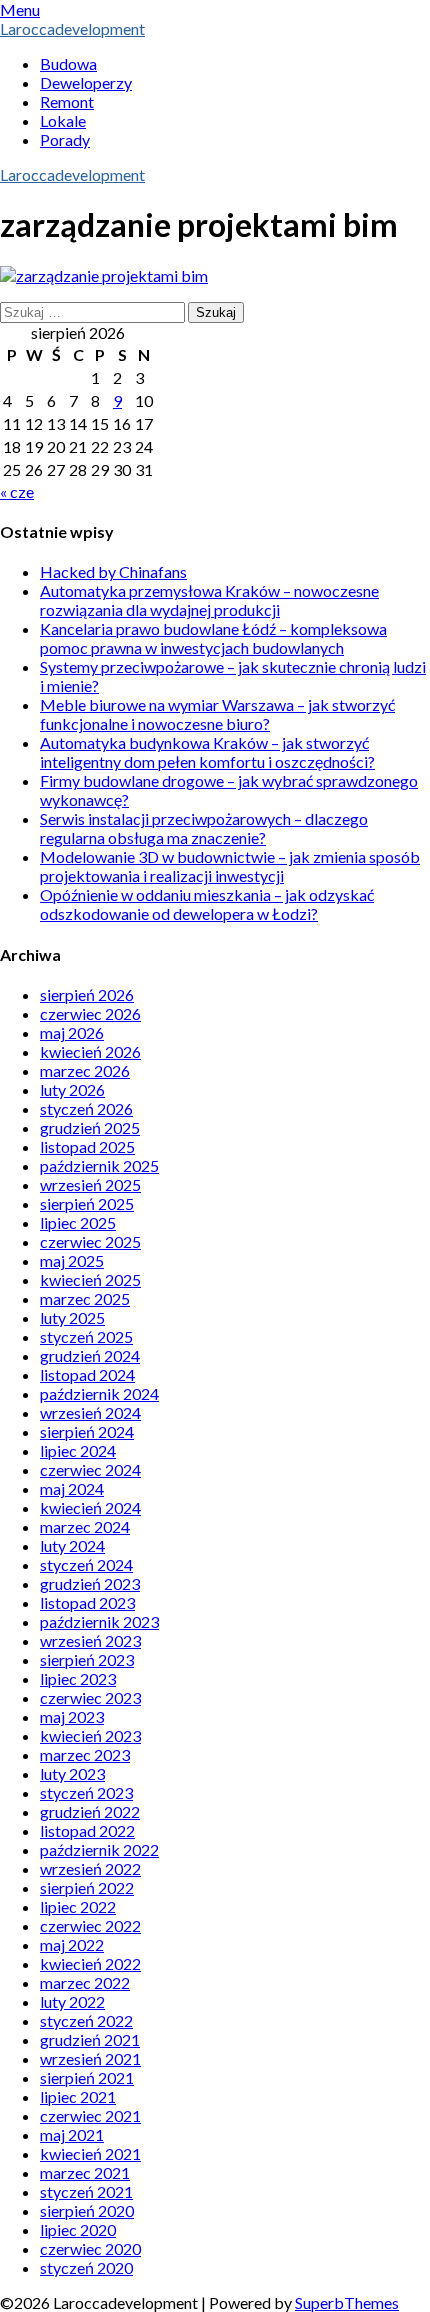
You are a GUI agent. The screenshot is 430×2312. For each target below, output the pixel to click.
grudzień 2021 (90, 2039)
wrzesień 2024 (90, 1412)
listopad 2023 (87, 1602)
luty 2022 (72, 2001)
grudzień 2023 (90, 1583)
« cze (17, 491)
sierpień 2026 (87, 994)
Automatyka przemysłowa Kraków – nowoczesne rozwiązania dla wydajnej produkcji (209, 600)
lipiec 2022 (78, 1906)
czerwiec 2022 (90, 1925)
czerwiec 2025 (90, 1241)
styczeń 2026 (86, 1108)
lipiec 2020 (78, 2229)
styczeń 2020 (86, 2267)
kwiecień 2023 (90, 1735)
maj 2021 (72, 2134)
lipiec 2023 (78, 1678)
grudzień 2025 (90, 1127)
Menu (20, 9)
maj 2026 (72, 1032)
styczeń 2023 (86, 1792)
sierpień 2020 (87, 2210)
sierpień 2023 (87, 1659)
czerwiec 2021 (90, 2115)
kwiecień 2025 (90, 1279)
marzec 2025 (85, 1298)
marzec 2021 (85, 2172)
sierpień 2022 (87, 1887)
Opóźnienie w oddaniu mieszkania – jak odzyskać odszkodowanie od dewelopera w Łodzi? (207, 904)
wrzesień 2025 (90, 1184)
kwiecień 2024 (90, 1507)
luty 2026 (72, 1089)
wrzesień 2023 (90, 1640)
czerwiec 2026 (90, 1013)
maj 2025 (72, 1260)
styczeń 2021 (86, 2191)
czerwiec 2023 (90, 1697)
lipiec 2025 (78, 1222)
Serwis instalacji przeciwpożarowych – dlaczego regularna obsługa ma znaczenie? (204, 828)
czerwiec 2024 (90, 1469)
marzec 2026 (85, 1070)
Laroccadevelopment (72, 28)
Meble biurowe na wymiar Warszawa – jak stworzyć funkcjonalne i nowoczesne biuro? (217, 714)
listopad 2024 (87, 1374)
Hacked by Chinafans (113, 571)
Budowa (68, 63)
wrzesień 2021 (90, 2058)
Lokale (63, 120)
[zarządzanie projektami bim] (104, 275)
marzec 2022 (85, 1982)
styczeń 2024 (86, 1564)
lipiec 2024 (78, 1450)
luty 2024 (72, 1545)
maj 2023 (72, 1716)
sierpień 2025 (87, 1203)
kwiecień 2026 (90, 1051)
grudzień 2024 (90, 1355)
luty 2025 (72, 1317)
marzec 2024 (85, 1526)
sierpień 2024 (87, 1431)
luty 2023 (72, 1773)
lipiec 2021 (78, 2096)
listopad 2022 (87, 1830)
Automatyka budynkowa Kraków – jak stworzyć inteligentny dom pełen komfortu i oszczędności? (207, 752)
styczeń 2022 (86, 2020)
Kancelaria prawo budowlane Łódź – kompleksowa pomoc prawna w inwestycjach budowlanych (213, 638)
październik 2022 (99, 1849)
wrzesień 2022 (90, 1868)
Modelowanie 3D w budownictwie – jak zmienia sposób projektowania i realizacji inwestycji (230, 866)
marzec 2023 (85, 1754)
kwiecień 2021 (90, 2153)
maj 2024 (72, 1488)
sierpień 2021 (87, 2077)
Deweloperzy (86, 82)
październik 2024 (99, 1393)
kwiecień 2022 (90, 1963)
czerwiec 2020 (90, 2248)
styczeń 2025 (86, 1336)
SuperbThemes (347, 2302)
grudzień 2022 (90, 1811)
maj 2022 (72, 1944)
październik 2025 (99, 1165)
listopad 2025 (87, 1146)
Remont (67, 101)
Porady (65, 139)
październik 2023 (99, 1621)
